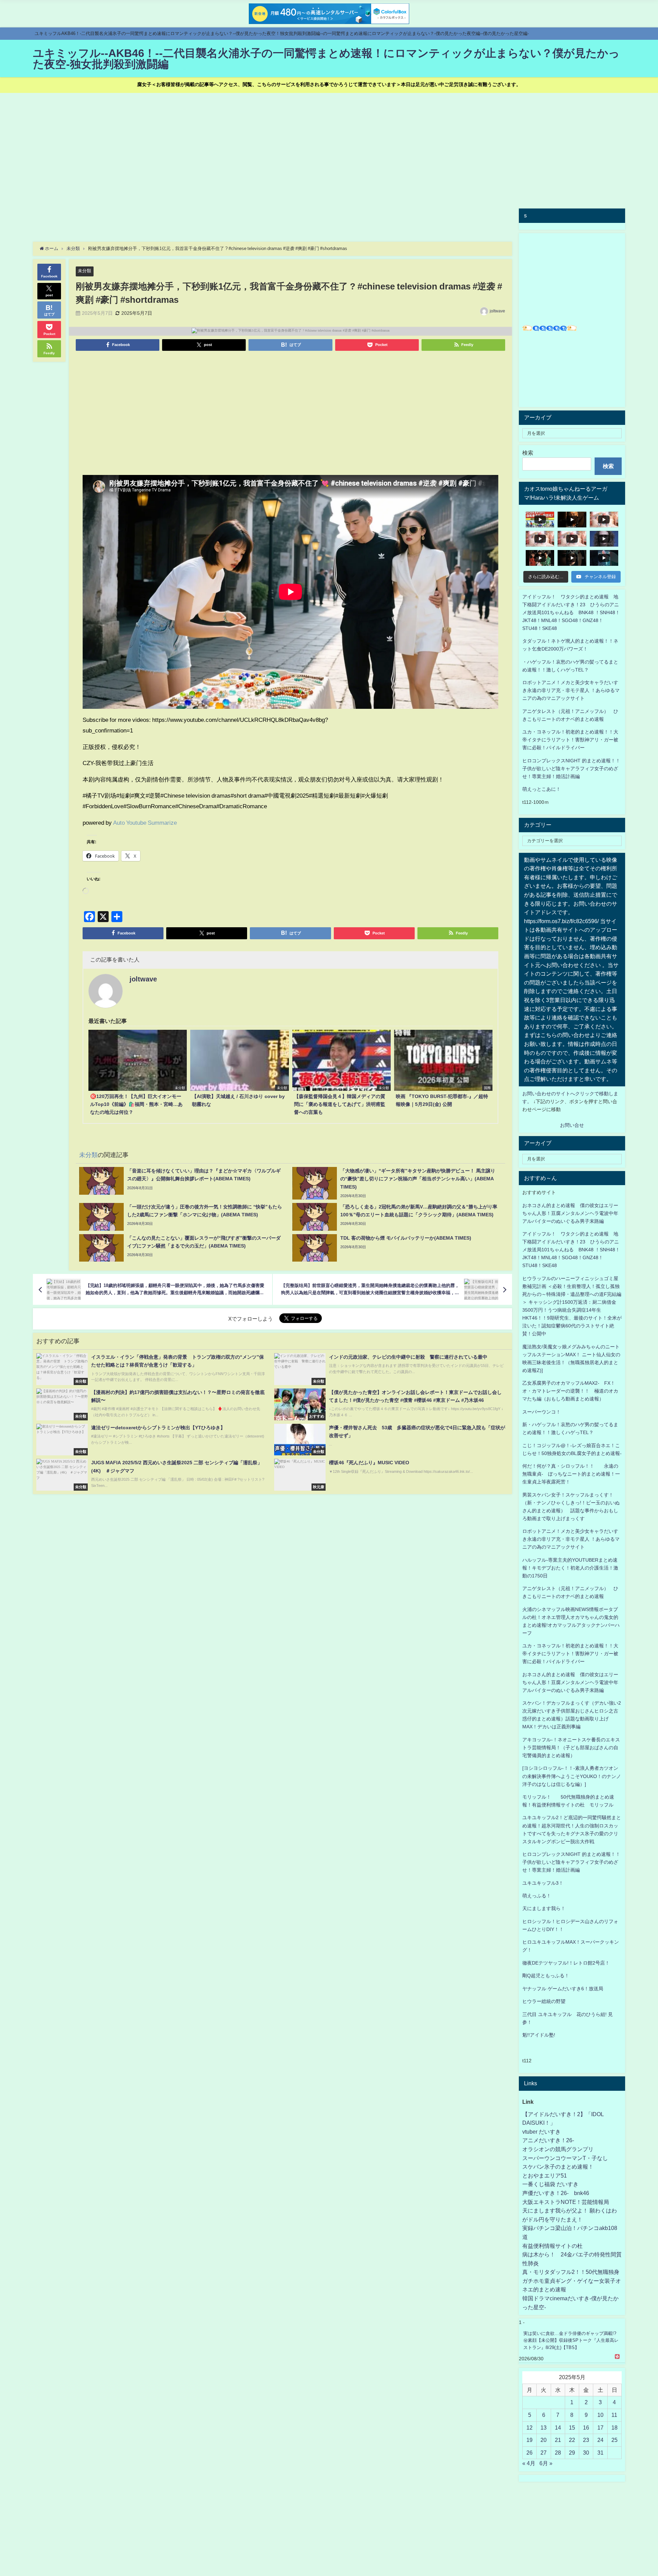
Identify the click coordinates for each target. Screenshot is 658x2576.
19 (529, 2440)
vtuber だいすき (541, 2132)
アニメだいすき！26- (548, 2140)
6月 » (546, 2463)
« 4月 (529, 2463)
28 (558, 2453)
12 (529, 2428)
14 (558, 2428)
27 (544, 2453)
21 (558, 2440)
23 (586, 2440)
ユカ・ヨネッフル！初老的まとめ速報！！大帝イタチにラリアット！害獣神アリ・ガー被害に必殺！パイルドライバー (570, 740)
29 (572, 2453)
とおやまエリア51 (545, 2175)
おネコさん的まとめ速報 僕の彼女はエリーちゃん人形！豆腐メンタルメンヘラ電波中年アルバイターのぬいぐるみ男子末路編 (570, 1213)
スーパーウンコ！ (541, 1412)
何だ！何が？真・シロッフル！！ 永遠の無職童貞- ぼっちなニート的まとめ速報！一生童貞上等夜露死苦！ (571, 1474)
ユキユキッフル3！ (543, 1883)
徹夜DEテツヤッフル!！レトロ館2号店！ (566, 1963)
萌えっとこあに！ (541, 789)
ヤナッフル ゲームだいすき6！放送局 (563, 1989)
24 (600, 2440)
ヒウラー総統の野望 (544, 2001)
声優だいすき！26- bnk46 (556, 2193)
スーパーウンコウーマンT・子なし (565, 2158)
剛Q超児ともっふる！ (546, 1976)
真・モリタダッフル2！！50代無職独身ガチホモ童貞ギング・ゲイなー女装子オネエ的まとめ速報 (572, 2281)
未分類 (84, 271)
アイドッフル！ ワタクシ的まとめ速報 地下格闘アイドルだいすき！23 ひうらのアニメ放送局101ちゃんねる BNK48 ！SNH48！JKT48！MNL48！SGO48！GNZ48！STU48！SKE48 (571, 612)
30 (586, 2453)
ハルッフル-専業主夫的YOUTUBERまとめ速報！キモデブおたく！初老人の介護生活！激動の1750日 (570, 1568)
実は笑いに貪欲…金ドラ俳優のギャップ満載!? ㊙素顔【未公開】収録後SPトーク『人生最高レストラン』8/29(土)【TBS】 (571, 2340)
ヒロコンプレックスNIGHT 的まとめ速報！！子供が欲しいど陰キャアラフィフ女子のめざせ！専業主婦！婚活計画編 (571, 768)
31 (600, 2453)
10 (600, 2415)
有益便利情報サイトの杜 (552, 2246)
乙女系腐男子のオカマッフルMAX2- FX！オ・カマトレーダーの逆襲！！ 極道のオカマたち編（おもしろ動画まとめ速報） (570, 1391)
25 (614, 2440)
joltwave (497, 311)
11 (614, 2415)
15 (572, 2428)
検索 (528, 453)
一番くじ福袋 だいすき (550, 2184)
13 (544, 2428)
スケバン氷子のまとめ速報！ (558, 2167)
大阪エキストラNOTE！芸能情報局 (566, 2202)
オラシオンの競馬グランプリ (558, 2149)
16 (586, 2428)
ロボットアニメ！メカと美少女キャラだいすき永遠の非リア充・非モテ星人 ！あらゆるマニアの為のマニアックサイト (571, 1539)
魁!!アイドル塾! (539, 2035)
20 (544, 2440)
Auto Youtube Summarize (145, 822)
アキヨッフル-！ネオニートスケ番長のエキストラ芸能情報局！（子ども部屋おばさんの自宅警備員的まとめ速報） (571, 1748)
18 (614, 2428)
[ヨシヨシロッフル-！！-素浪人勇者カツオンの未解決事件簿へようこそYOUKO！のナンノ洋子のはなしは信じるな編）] (572, 1776)
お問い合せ (572, 1125)
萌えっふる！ (537, 1896)
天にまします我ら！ (544, 1908)
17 (600, 2428)
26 (529, 2453)
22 (572, 2440)
